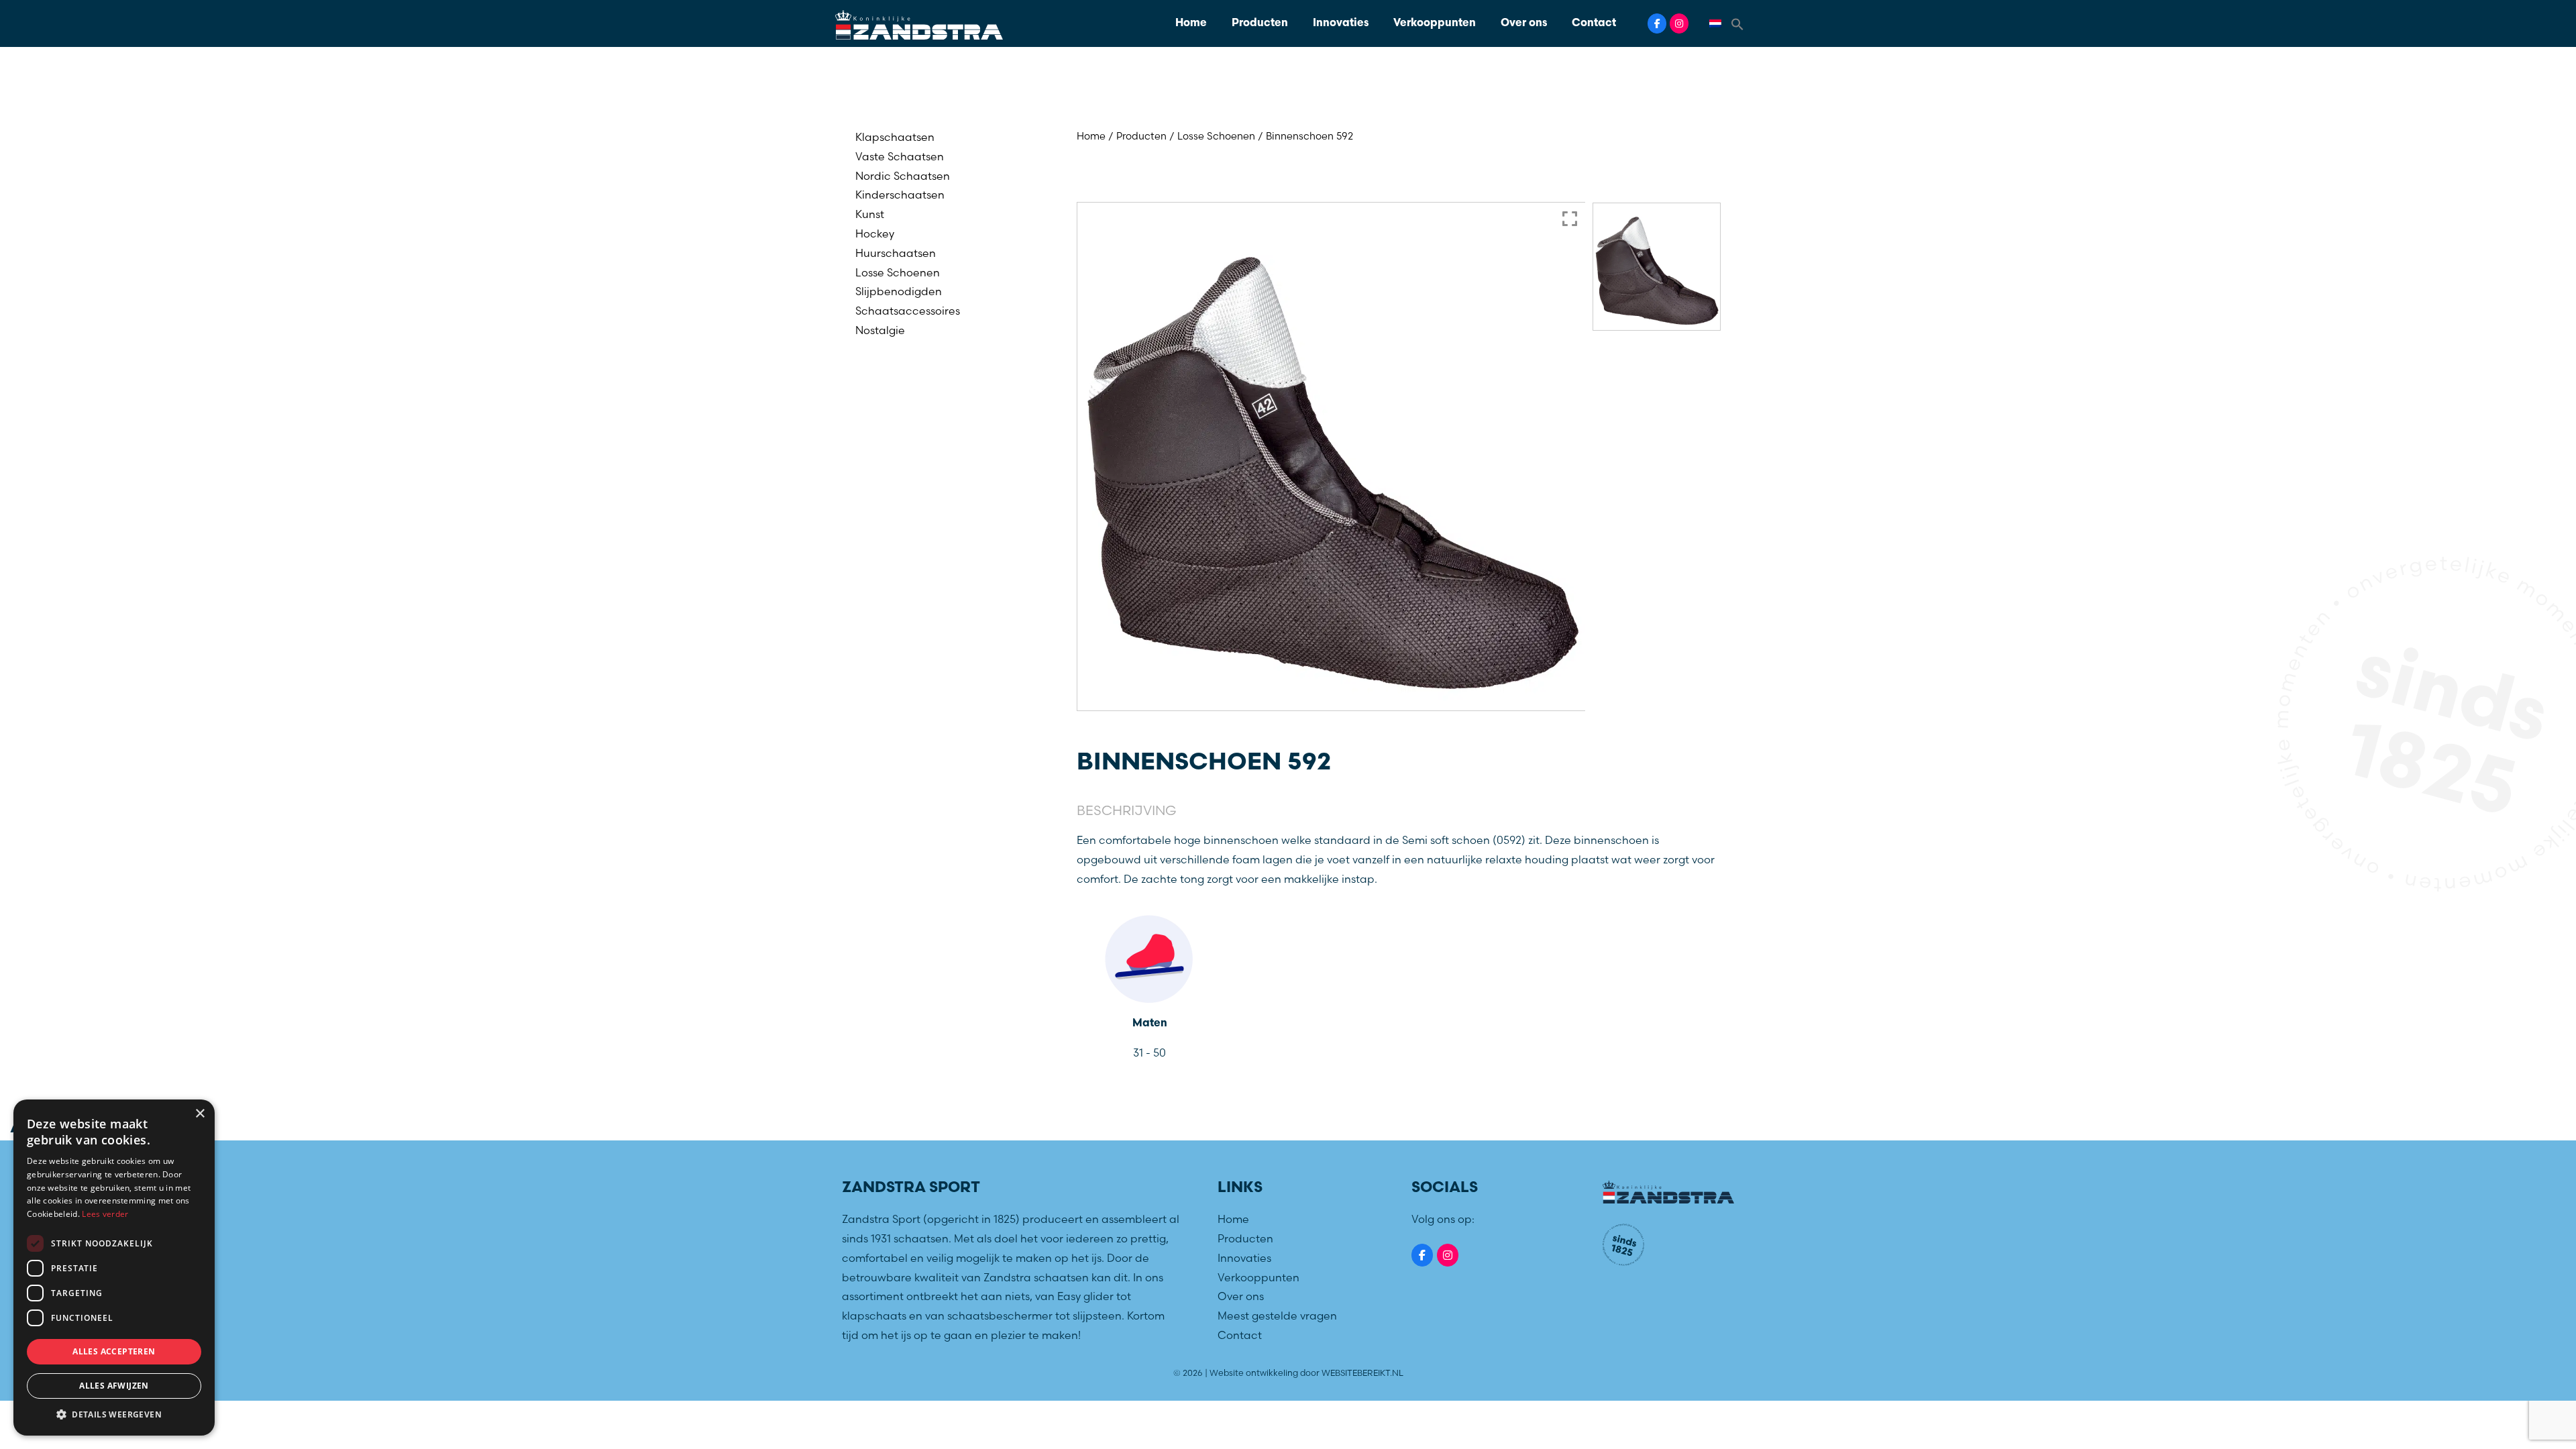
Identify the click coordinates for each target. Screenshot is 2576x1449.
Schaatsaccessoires (908, 311)
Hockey (875, 233)
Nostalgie (880, 330)
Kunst (870, 214)
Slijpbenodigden (899, 291)
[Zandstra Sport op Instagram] (1679, 23)
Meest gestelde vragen (1277, 1316)
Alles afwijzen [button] (114, 1386)
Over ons (1524, 23)
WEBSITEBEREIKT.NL (1362, 1373)
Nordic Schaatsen (903, 176)
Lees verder (105, 1214)
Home (1191, 23)
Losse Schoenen (898, 272)
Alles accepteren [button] (114, 1351)
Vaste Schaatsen (900, 156)
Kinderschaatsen (900, 195)
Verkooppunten (1435, 23)
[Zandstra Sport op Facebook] (1657, 23)
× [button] (200, 1114)
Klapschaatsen (895, 137)
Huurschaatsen (896, 253)
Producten (1260, 23)
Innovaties (1341, 23)
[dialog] (114, 1268)
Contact (1594, 23)
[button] (1737, 23)
